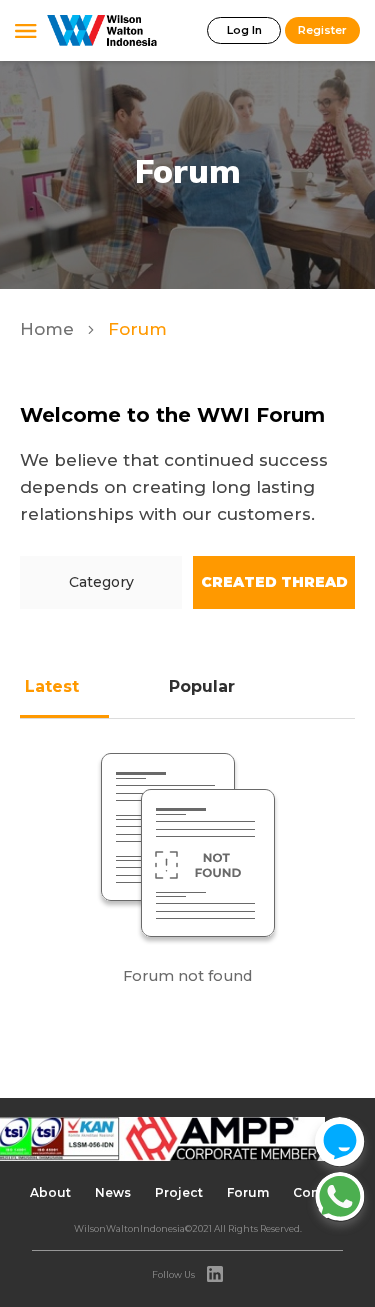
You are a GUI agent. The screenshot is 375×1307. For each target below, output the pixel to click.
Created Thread (274, 582)
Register (322, 30)
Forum (248, 1192)
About (50, 1192)
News (113, 1192)
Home (49, 329)
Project (179, 1192)
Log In (244, 30)
